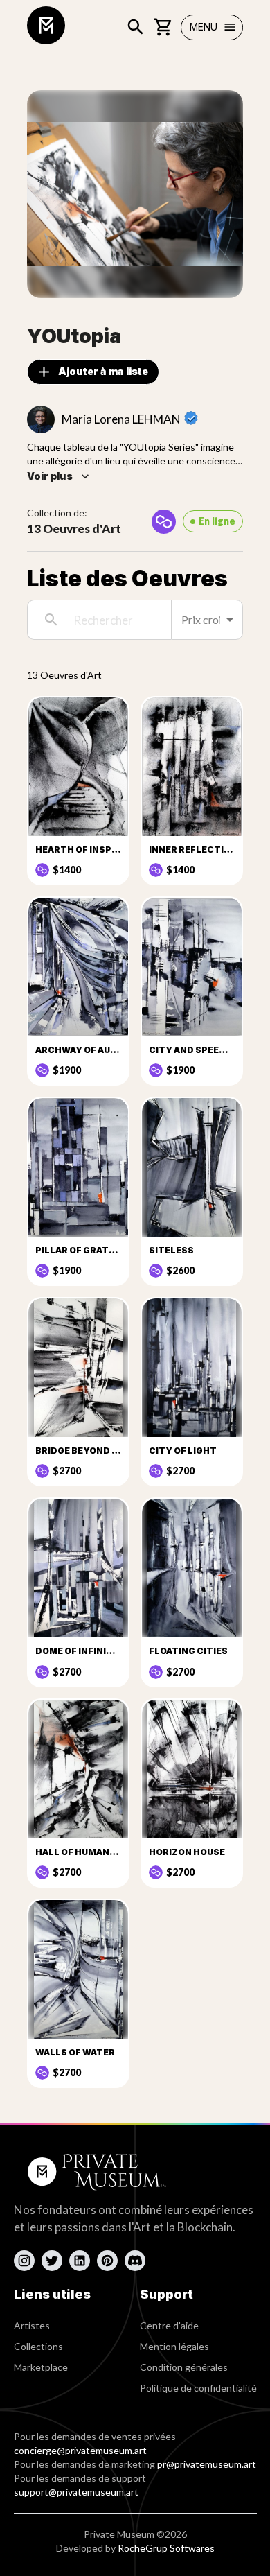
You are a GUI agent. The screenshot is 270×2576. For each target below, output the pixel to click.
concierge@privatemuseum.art (80, 2450)
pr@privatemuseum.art (207, 2464)
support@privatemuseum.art (76, 2492)
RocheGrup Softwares (166, 2548)
